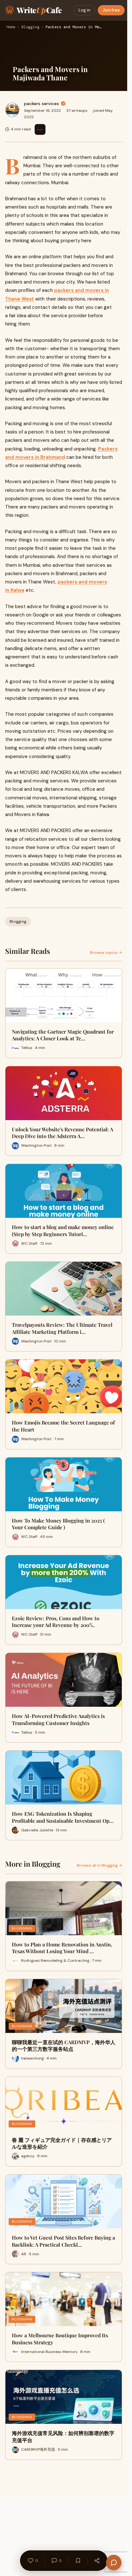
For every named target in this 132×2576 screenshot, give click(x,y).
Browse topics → (106, 953)
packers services (41, 103)
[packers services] (12, 110)
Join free (111, 10)
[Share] (97, 2561)
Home (11, 27)
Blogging (30, 27)
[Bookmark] (78, 2561)
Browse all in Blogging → (99, 1865)
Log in (84, 10)
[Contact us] (114, 2563)
